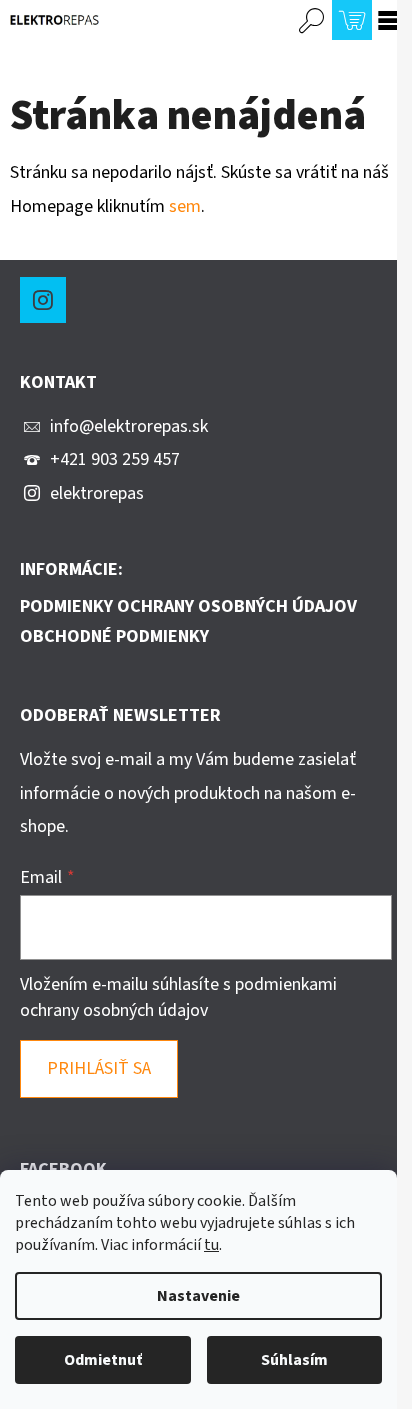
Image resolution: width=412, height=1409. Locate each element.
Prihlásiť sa (99, 1068)
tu (211, 1245)
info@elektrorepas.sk (129, 426)
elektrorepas (97, 493)
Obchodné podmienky (114, 637)
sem (185, 206)
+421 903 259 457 (115, 459)
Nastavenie (198, 1296)
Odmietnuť (103, 1360)
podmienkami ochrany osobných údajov (178, 997)
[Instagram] (43, 300)
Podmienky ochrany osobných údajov (188, 607)
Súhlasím (294, 1360)
